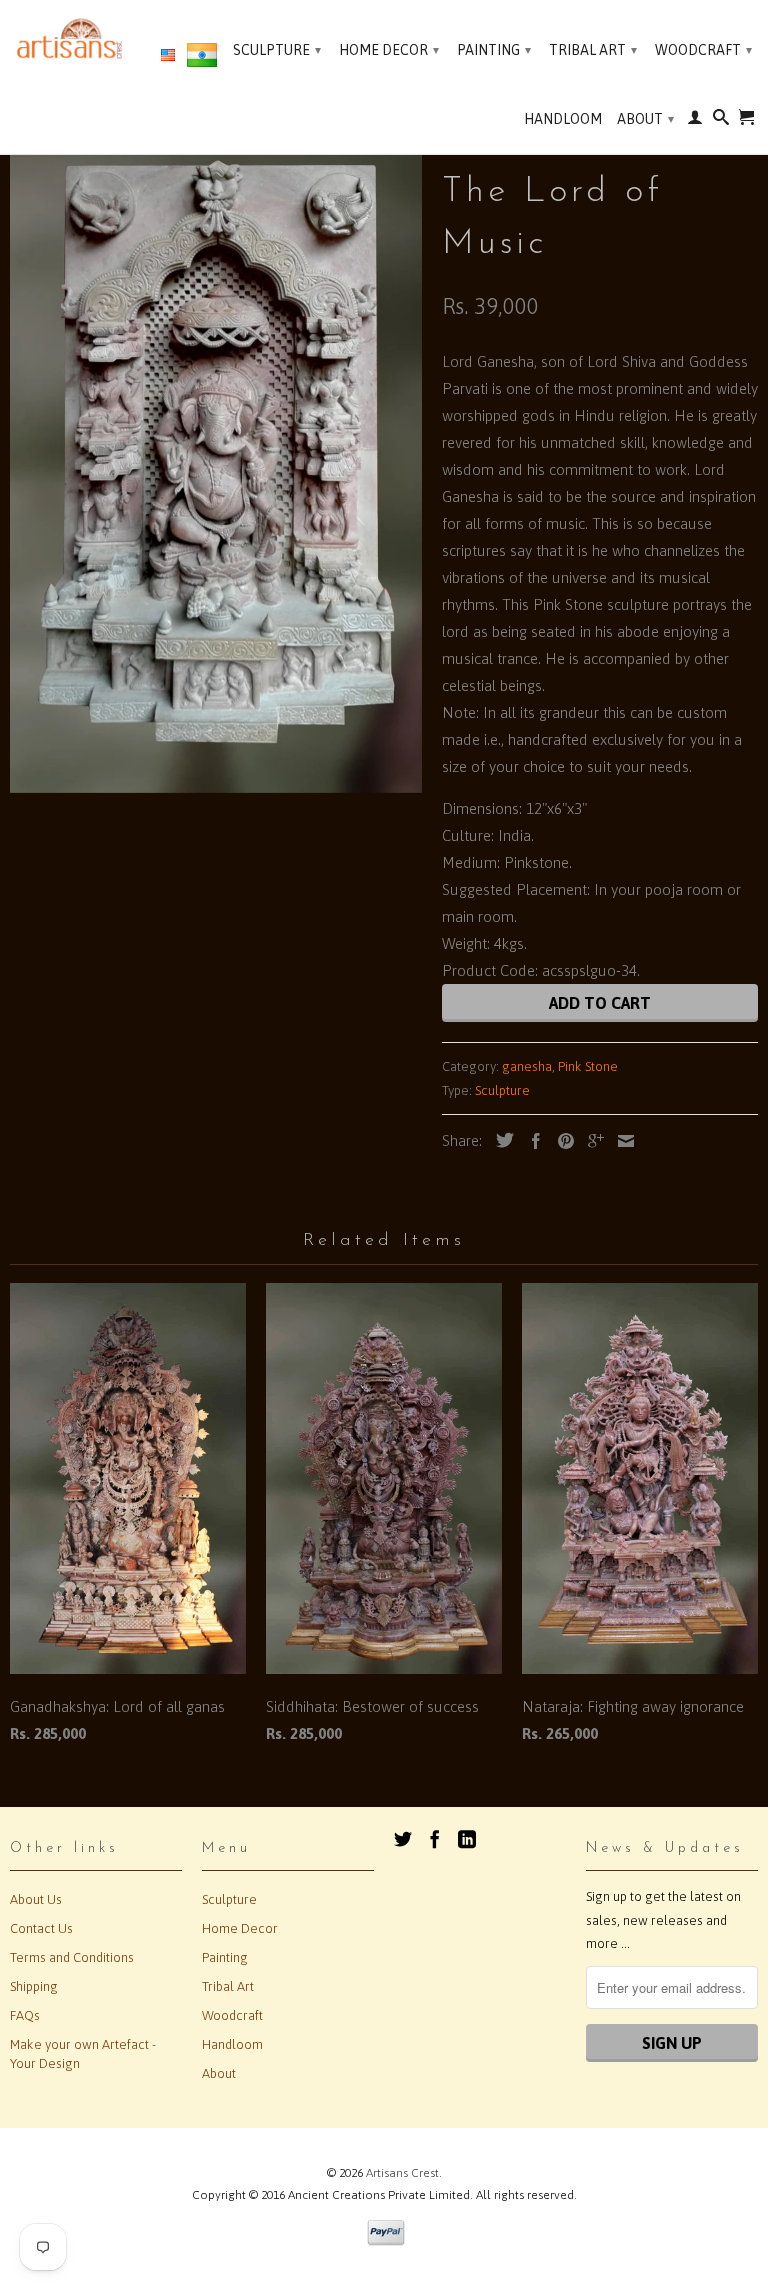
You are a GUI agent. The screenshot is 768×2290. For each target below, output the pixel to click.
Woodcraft (703, 50)
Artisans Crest (402, 2173)
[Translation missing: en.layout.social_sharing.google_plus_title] (591, 1141)
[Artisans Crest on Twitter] (403, 1839)
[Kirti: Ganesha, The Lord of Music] (216, 451)
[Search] (721, 121)
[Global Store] (168, 56)
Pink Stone (588, 1066)
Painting (494, 50)
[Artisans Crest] (72, 38)
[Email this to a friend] (621, 1141)
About (645, 119)
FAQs (25, 2015)
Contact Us (41, 1928)
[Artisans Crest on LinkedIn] (467, 1839)
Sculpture (277, 50)
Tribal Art (593, 50)
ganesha (527, 1066)
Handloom (563, 119)
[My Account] (695, 121)
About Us (36, 1899)
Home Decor (389, 50)
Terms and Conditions (72, 1957)
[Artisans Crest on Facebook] (435, 1839)
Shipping (34, 1986)
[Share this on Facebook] (531, 1141)
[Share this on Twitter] (500, 1140)
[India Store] (202, 59)
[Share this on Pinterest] (561, 1141)
